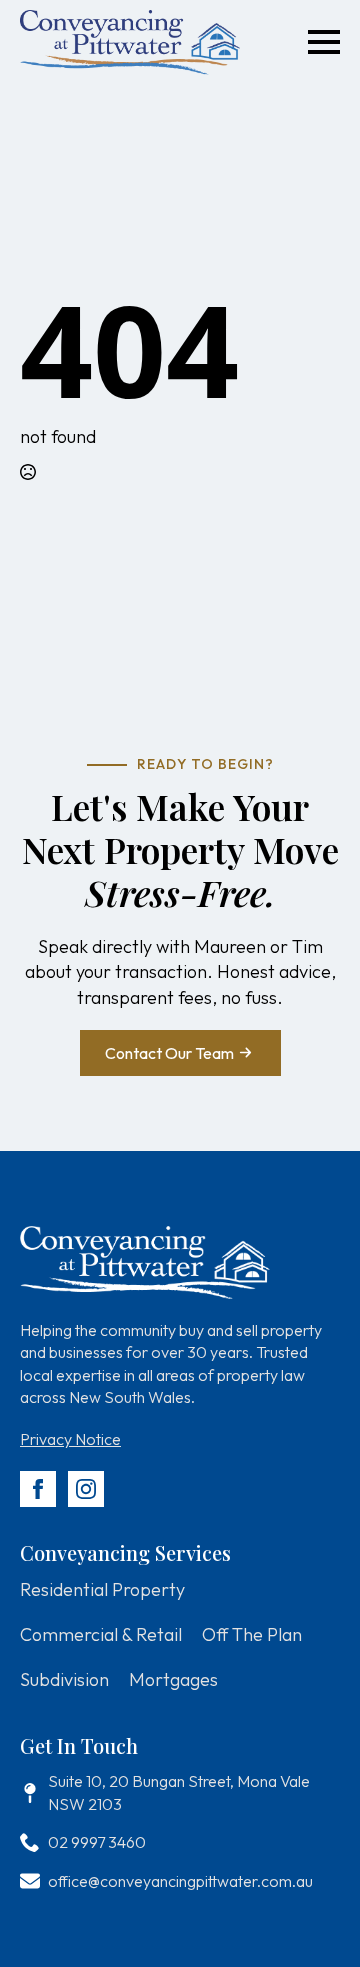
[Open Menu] (324, 42)
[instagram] (86, 1489)
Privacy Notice (70, 1439)
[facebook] (38, 1489)
